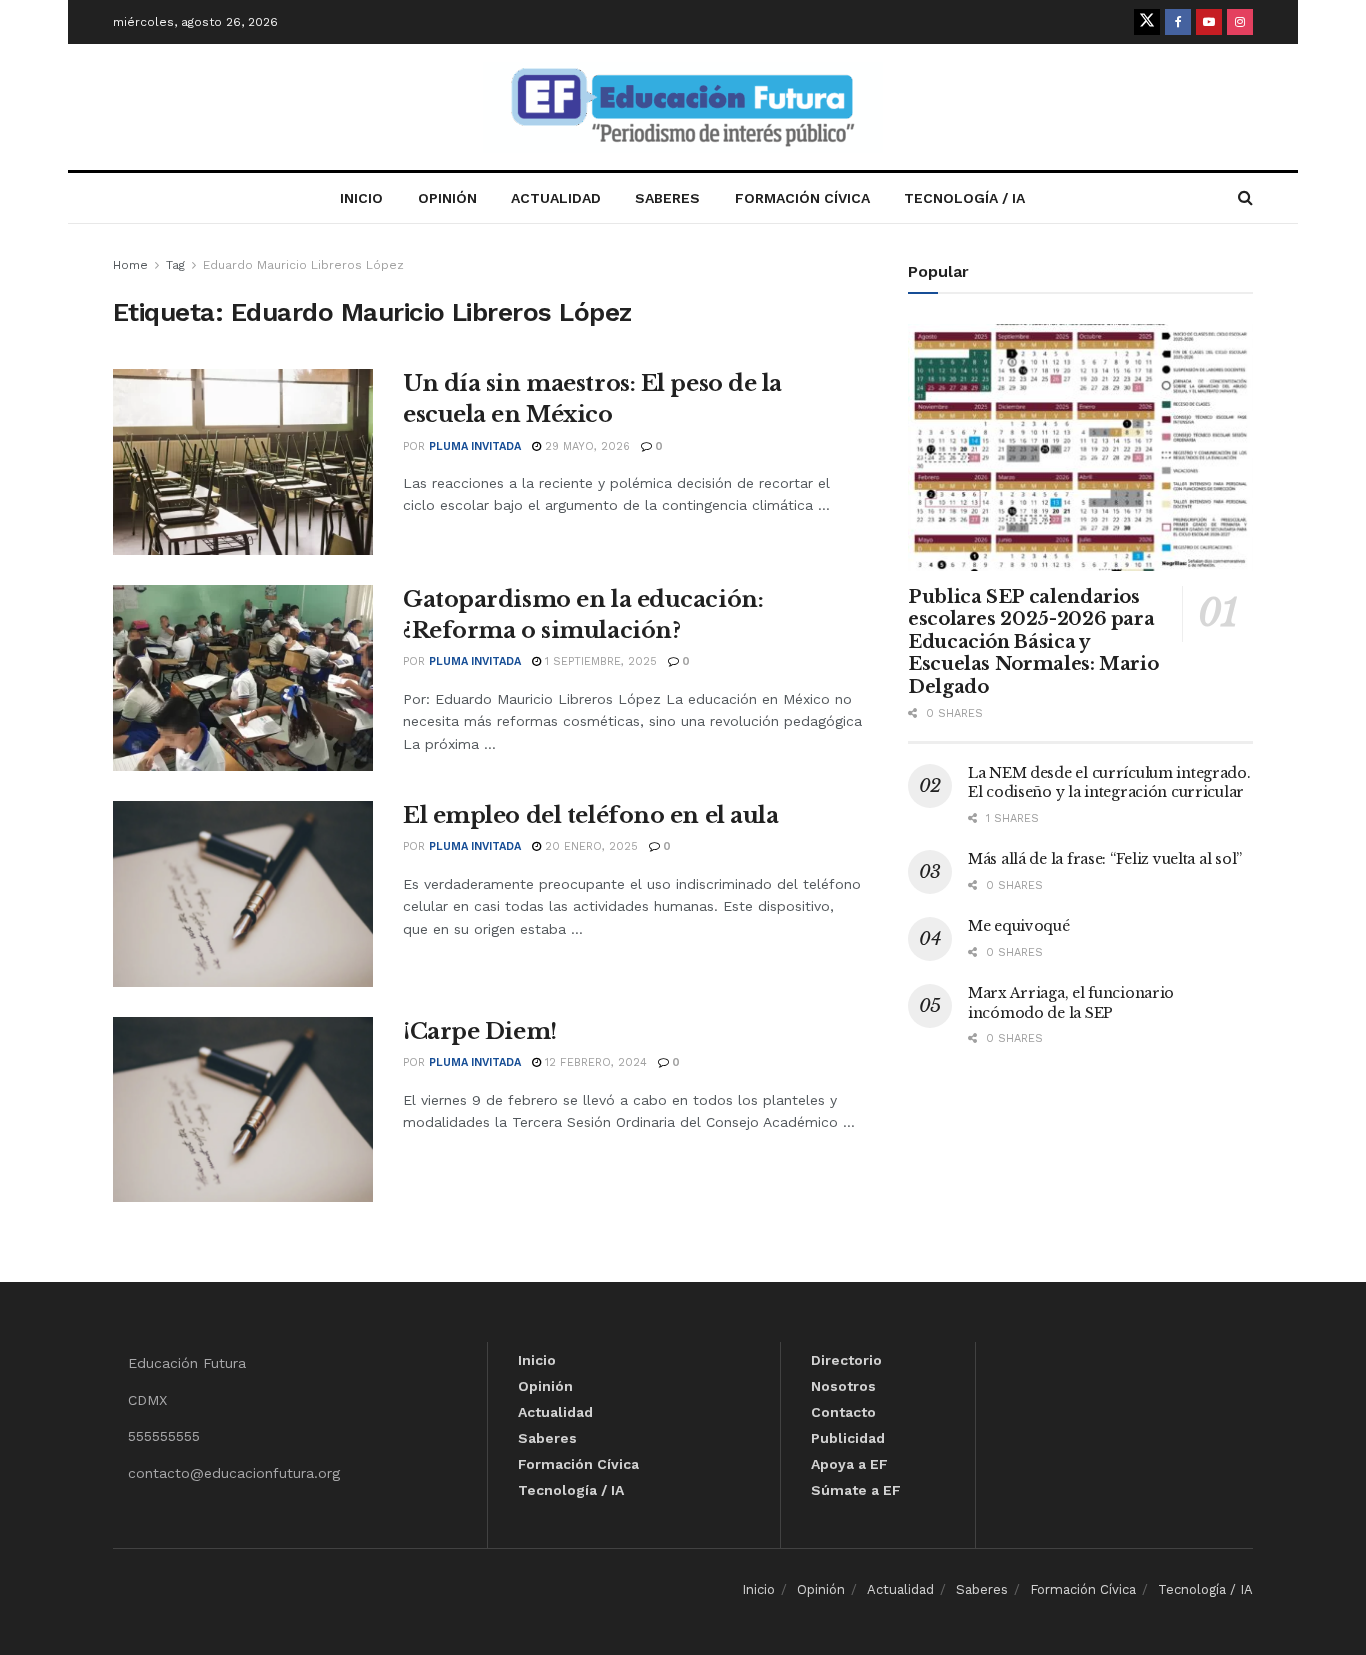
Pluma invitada (475, 446)
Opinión (447, 198)
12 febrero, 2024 (594, 1062)
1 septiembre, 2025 (599, 661)
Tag (175, 265)
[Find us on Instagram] (1240, 22)
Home (130, 265)
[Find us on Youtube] (1209, 22)
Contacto (843, 1412)
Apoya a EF (849, 1464)
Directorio (846, 1360)
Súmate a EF (856, 1490)
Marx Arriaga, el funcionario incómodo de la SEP (1071, 1003)
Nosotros (843, 1386)
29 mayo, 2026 (585, 446)
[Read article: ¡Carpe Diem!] (243, 1110)
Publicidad (848, 1438)
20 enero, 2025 (589, 846)
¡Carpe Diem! (480, 1031)
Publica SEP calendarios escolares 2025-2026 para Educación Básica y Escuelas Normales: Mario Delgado (1033, 642)
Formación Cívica (802, 198)
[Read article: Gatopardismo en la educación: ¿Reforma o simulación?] (243, 678)
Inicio (361, 198)
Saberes (667, 198)
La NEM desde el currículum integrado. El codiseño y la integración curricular (1109, 783)
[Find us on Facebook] (1178, 22)
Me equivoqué (1019, 926)
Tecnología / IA (964, 198)
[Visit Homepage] (683, 107)
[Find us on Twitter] (1147, 22)
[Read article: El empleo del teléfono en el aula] (243, 894)
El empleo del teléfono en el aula (590, 815)
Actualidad (556, 198)
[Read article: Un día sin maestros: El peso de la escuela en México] (243, 462)
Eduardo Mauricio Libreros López (303, 265)
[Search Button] (1245, 198)
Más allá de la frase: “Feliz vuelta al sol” (1105, 859)
